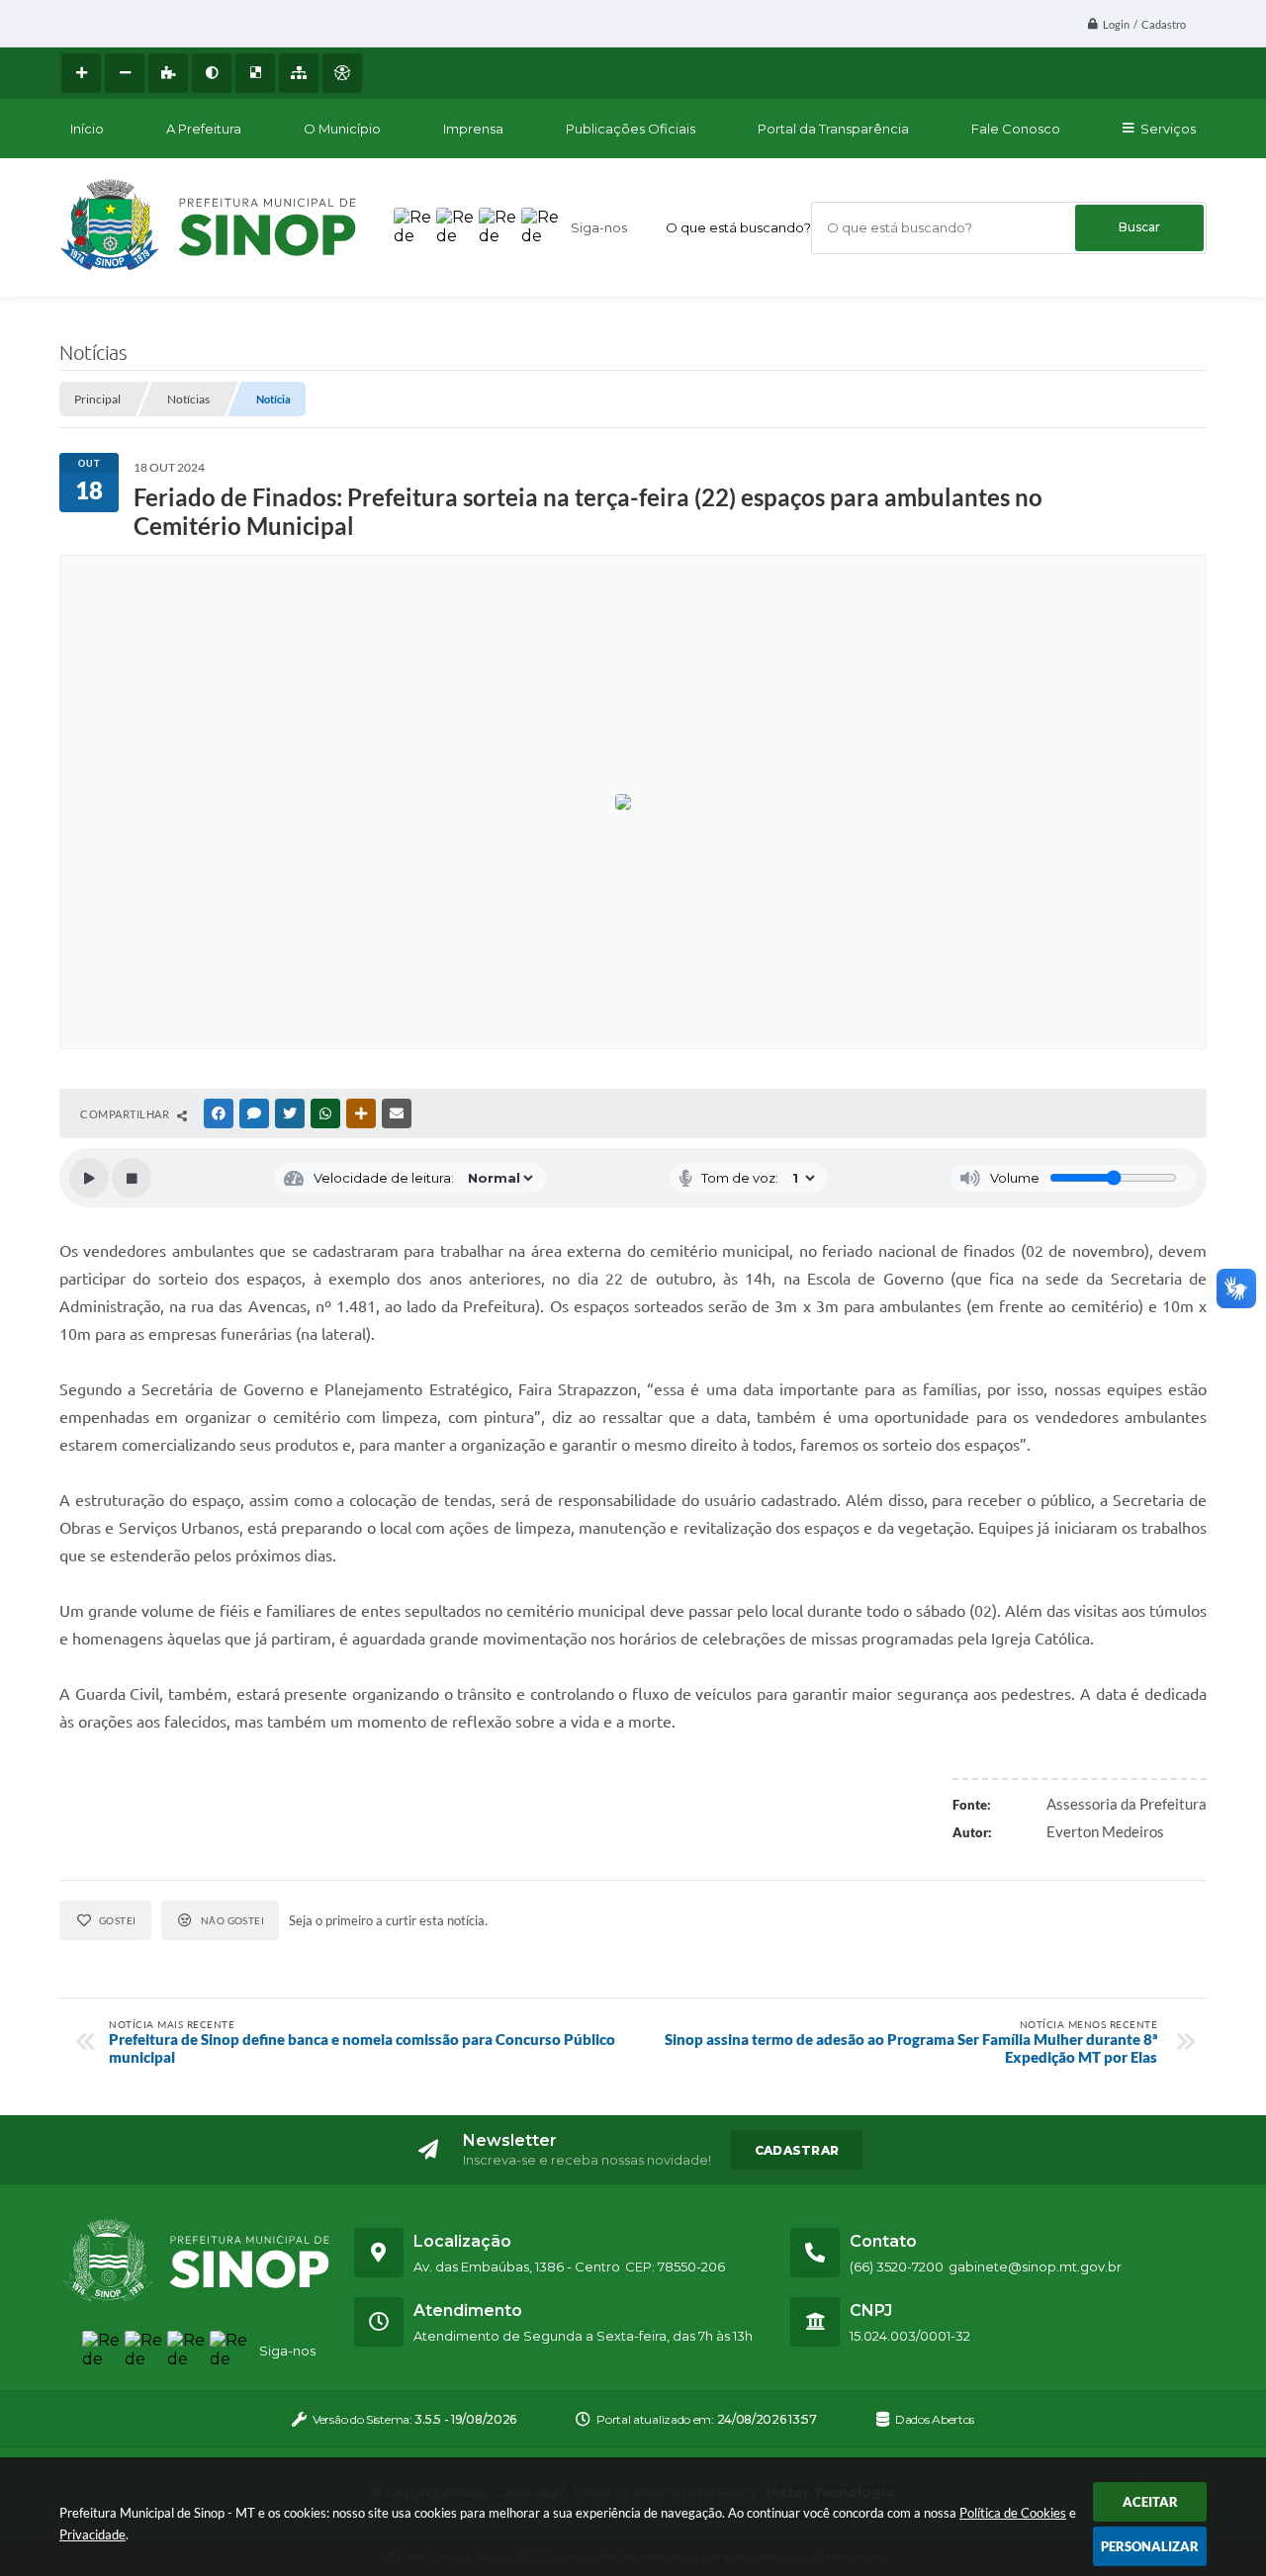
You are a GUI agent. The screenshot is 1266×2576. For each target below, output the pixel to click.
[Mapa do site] (299, 73)
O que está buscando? (738, 227)
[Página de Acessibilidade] (342, 73)
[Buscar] (1139, 228)
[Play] (89, 1178)
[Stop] (132, 1178)
